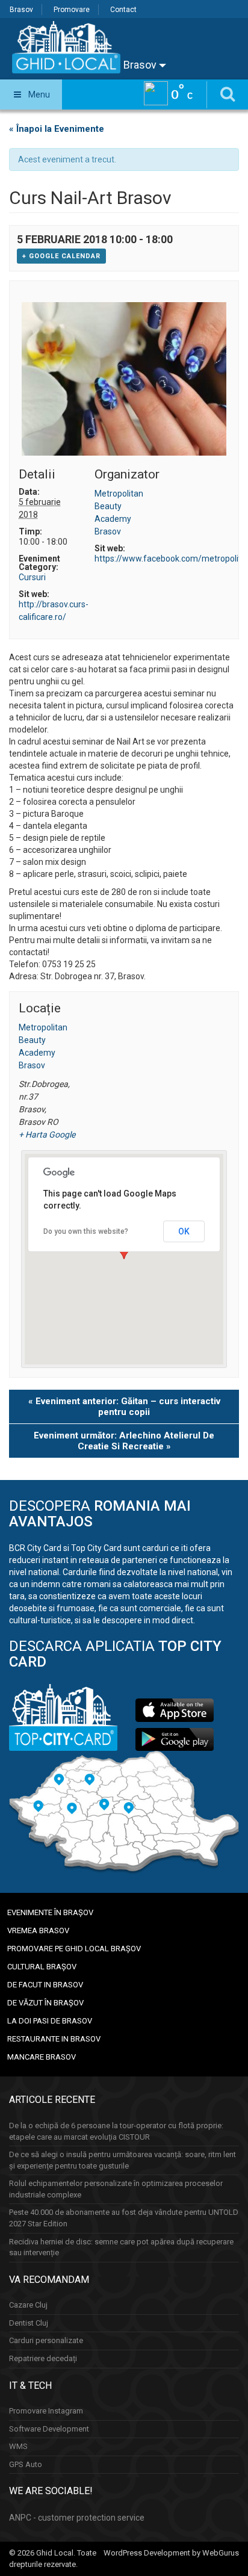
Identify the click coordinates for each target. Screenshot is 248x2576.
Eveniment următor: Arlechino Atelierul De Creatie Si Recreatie (124, 1441)
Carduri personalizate (46, 2340)
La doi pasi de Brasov (50, 2021)
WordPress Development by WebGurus (171, 2553)
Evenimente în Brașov (50, 1912)
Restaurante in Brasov (54, 2039)
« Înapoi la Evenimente (57, 129)
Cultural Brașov (42, 1967)
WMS (18, 2446)
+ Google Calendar (61, 256)
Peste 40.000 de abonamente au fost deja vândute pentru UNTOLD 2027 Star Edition (124, 2218)
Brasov (21, 10)
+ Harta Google (47, 1135)
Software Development (49, 2429)
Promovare (72, 10)
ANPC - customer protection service (77, 2518)
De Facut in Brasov (45, 1985)
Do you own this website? (86, 1231)
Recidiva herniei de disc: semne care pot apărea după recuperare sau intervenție (121, 2247)
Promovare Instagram (46, 2411)
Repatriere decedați (43, 2358)
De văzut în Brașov (45, 2003)
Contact (123, 10)
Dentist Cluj (29, 2323)
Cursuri (32, 577)
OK (184, 1231)
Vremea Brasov (38, 1930)
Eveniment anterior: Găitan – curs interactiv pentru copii (124, 1407)
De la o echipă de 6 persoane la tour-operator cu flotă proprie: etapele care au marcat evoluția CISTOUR (116, 2131)
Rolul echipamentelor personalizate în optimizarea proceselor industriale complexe (116, 2189)
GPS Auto (26, 2464)
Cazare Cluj (28, 2305)
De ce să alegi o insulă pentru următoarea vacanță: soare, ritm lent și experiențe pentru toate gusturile (122, 2160)
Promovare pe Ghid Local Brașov (74, 1949)
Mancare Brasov (42, 2057)
